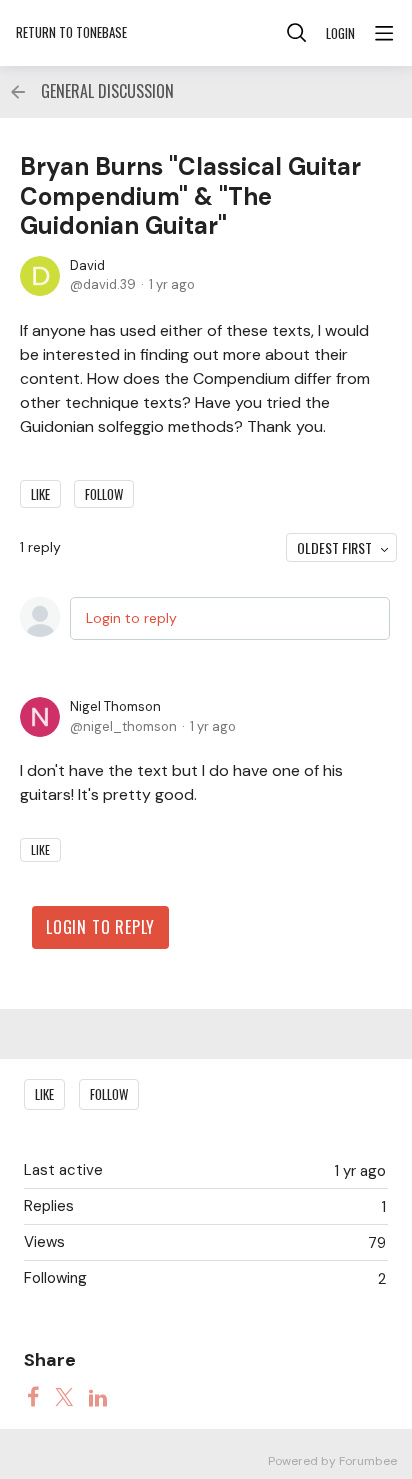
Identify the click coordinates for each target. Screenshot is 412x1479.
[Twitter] (64, 1397)
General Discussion (107, 92)
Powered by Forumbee (332, 1461)
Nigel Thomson (115, 706)
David (87, 265)
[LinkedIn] (98, 1397)
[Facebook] (33, 1397)
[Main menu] (384, 33)
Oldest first (334, 547)
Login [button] (340, 33)
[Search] (297, 33)
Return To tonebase (71, 32)
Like (40, 494)
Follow (104, 494)
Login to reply (131, 618)
